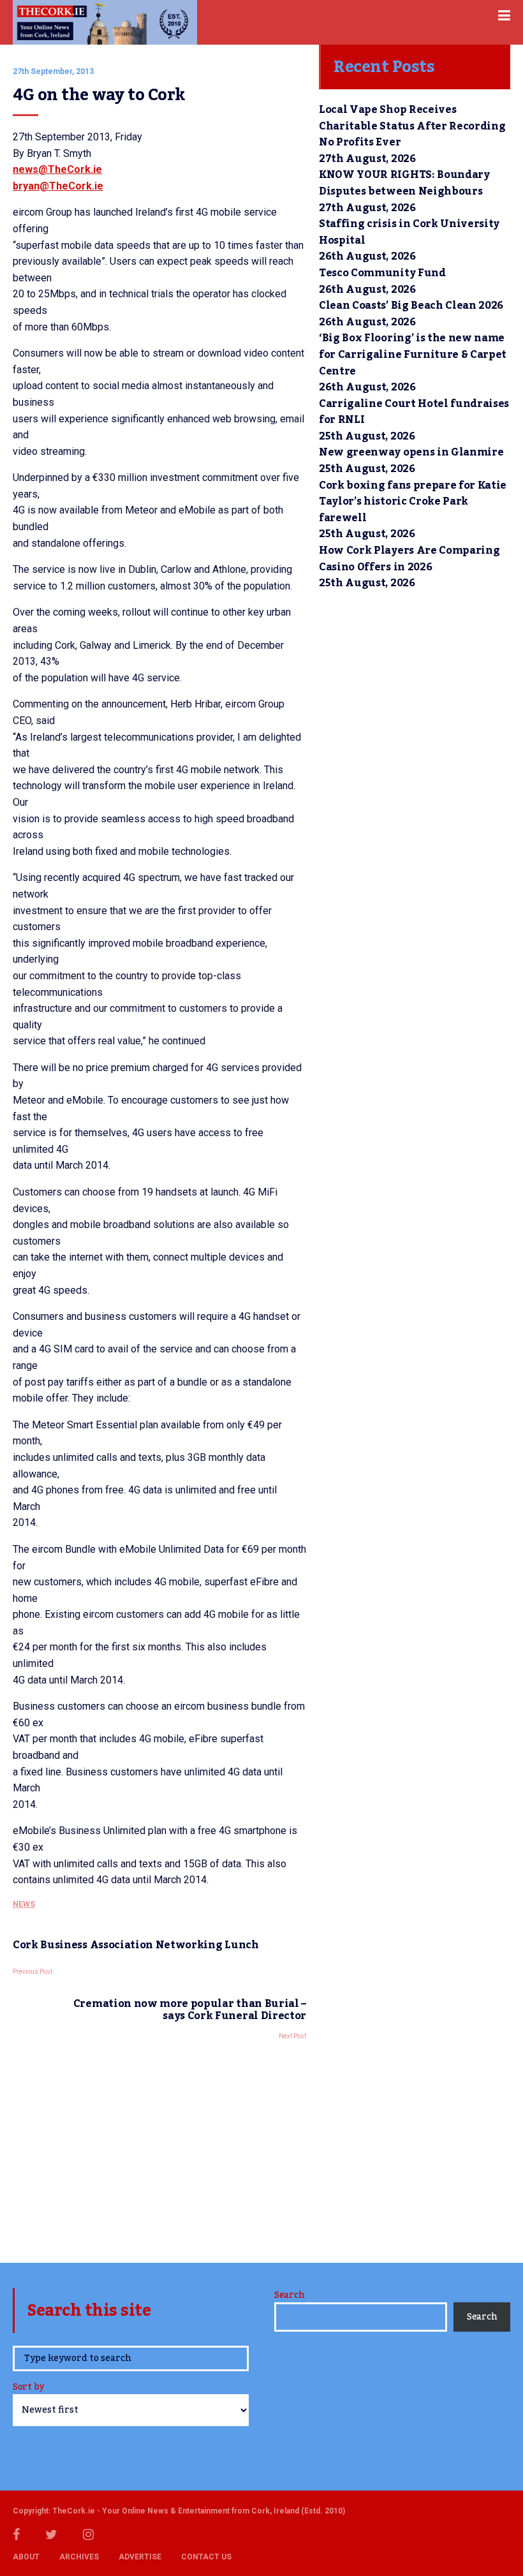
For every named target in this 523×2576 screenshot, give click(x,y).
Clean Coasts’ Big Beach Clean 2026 (411, 306)
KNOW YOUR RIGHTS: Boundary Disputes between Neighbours (404, 183)
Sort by (28, 2388)
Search (289, 2295)
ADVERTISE (140, 2557)
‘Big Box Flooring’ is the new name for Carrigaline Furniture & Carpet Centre (413, 354)
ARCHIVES (79, 2557)
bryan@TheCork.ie (58, 186)
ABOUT (26, 2557)
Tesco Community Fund (382, 273)
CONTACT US (206, 2557)
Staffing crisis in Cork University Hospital (409, 232)
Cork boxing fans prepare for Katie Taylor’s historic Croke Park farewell (413, 502)
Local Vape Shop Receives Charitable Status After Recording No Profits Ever (412, 126)
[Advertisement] (159, 2148)
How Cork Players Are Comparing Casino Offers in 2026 (409, 559)
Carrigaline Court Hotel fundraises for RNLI (414, 412)
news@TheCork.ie (57, 169)
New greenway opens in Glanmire (411, 452)
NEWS (24, 1904)
